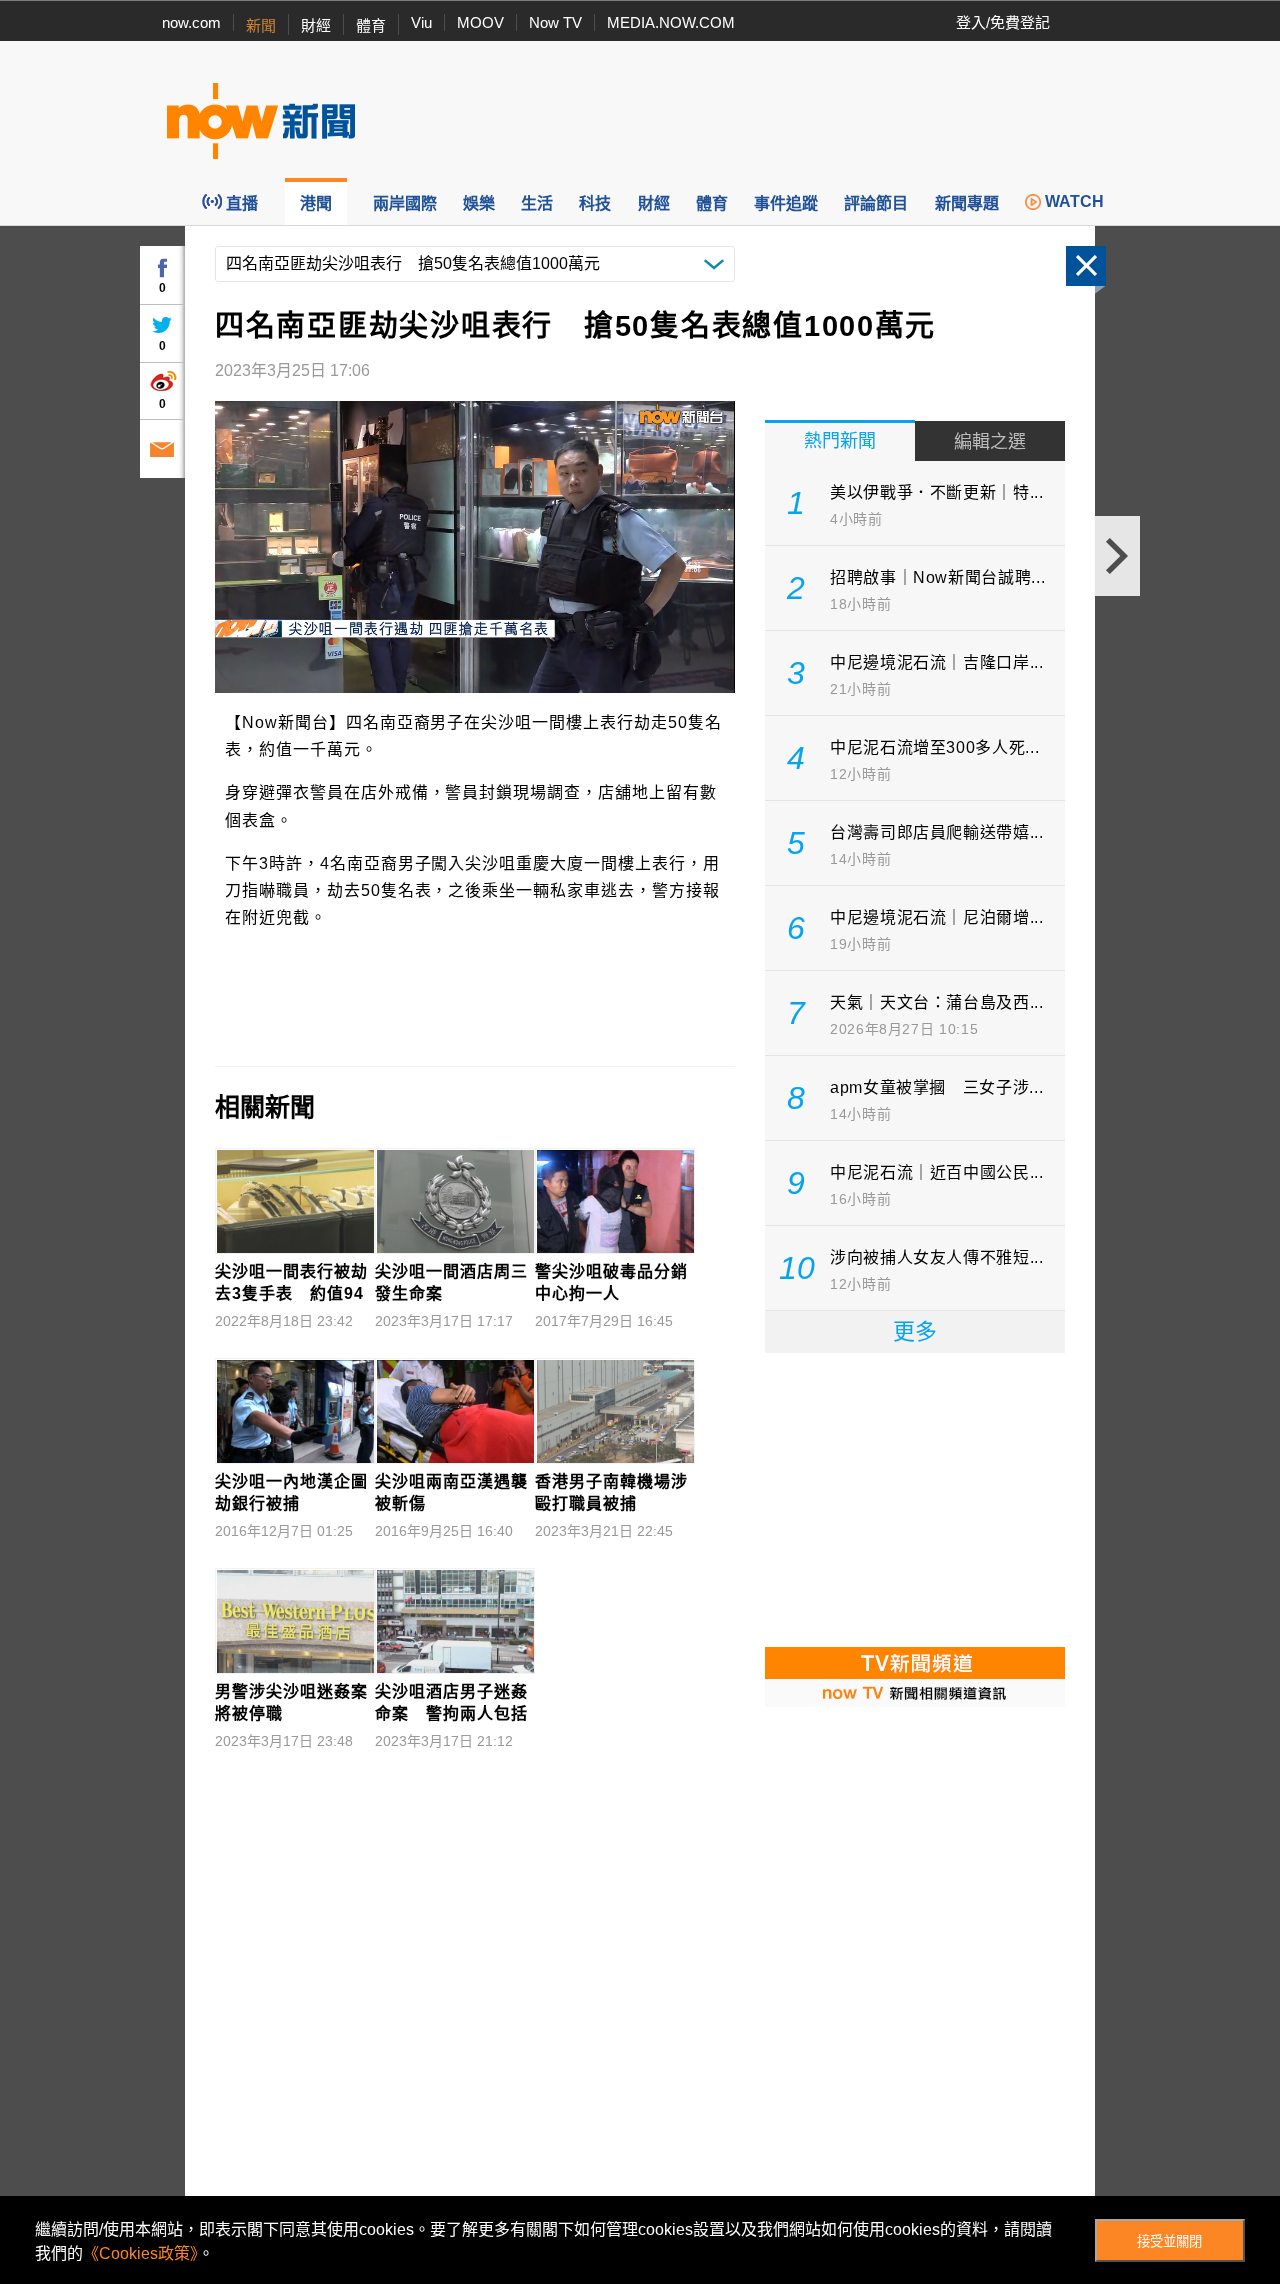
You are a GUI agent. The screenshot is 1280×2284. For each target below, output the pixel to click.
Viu (421, 22)
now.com (191, 22)
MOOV (480, 22)
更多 (915, 1331)
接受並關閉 (1169, 2241)
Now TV (555, 22)
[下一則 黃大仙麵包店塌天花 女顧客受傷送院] (1117, 556)
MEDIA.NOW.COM (671, 22)
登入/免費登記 (1003, 22)
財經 (316, 25)
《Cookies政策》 (140, 2253)
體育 (371, 25)
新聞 (261, 25)
